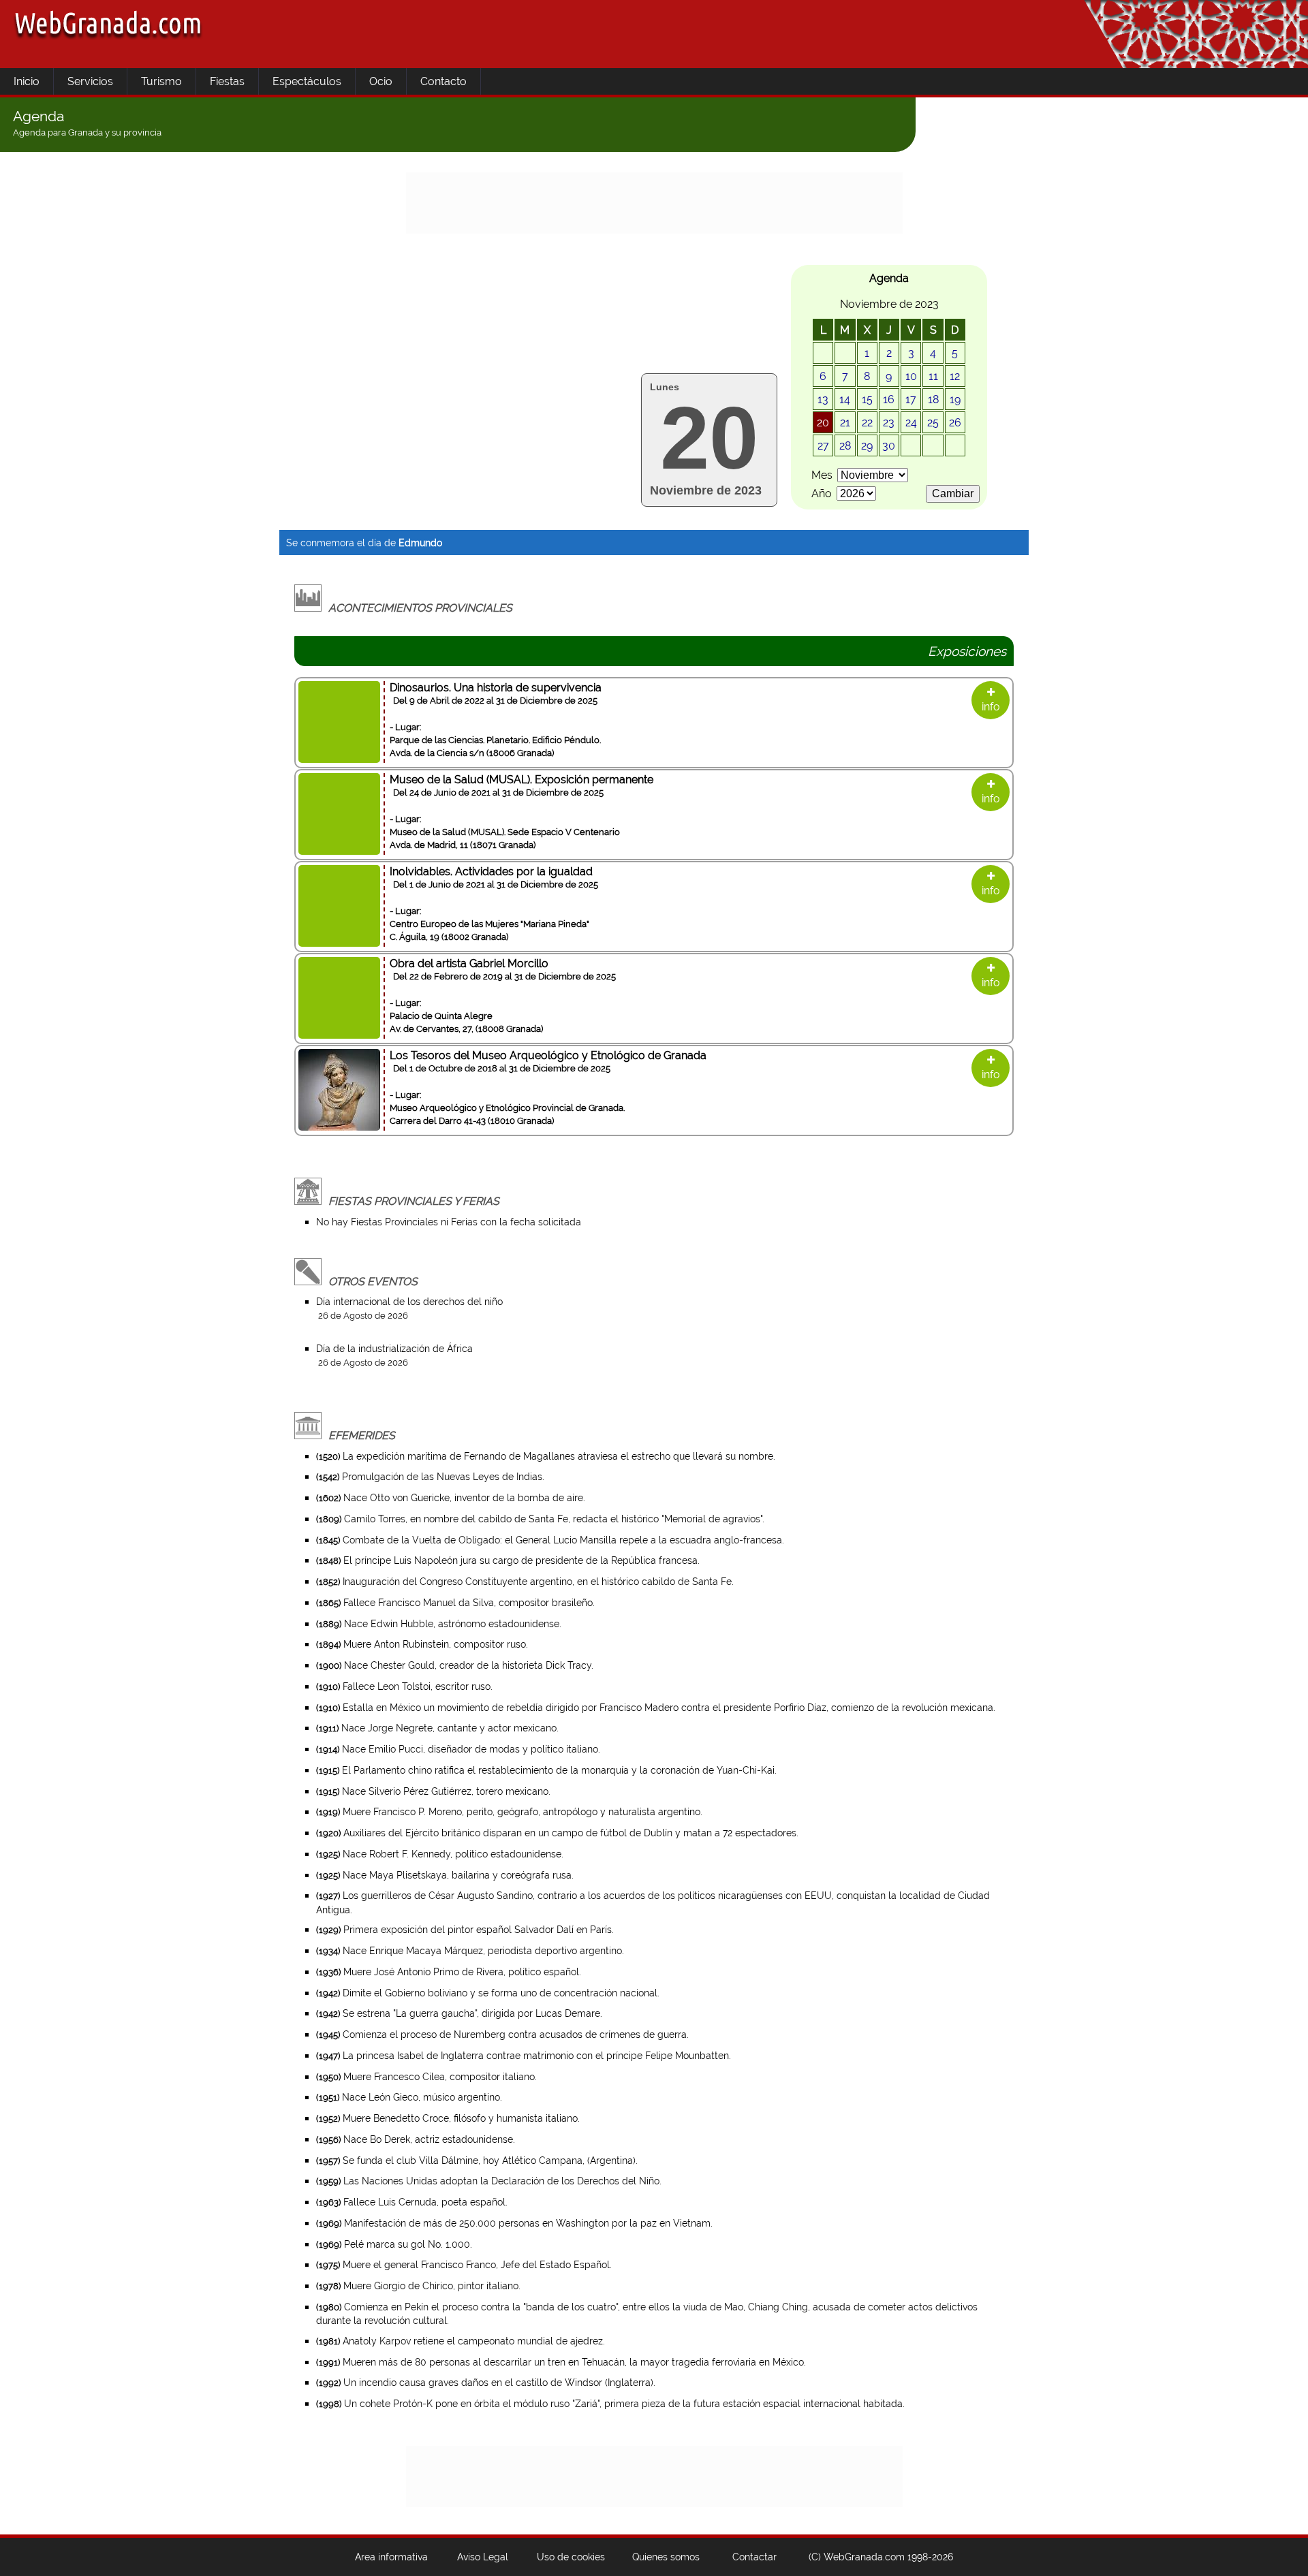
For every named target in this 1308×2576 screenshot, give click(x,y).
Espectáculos (307, 81)
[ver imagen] (339, 1127)
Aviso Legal (483, 2557)
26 (955, 423)
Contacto (443, 81)
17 (911, 399)
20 (823, 423)
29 (867, 446)
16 (889, 399)
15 (867, 399)
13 (823, 399)
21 (845, 423)
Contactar (754, 2557)
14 (845, 399)
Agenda (38, 116)
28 (845, 446)
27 (823, 446)
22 (867, 423)
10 (911, 376)
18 (933, 399)
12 (955, 376)
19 (955, 399)
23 (889, 423)
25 (933, 423)
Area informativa (391, 2557)
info (991, 701)
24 (911, 423)
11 (933, 376)
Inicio (27, 81)
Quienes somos (666, 2557)
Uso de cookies (571, 2557)
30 (889, 446)
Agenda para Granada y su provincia (87, 132)
